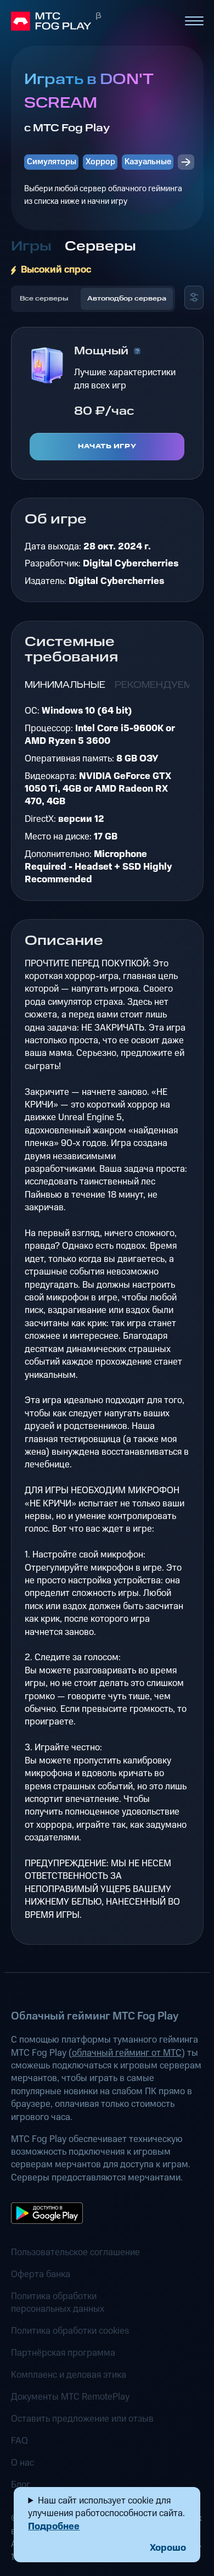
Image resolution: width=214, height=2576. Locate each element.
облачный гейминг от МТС (127, 2053)
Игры (31, 246)
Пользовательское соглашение (75, 2253)
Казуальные (148, 162)
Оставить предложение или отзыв (82, 2419)
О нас (22, 2463)
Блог (21, 2485)
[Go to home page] (93, 21)
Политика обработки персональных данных (58, 2303)
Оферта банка (41, 2275)
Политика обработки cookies (70, 2331)
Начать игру (107, 446)
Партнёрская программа (63, 2353)
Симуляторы (52, 162)
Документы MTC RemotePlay (70, 2397)
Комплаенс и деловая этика (69, 2375)
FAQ (19, 2441)
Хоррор (100, 162)
